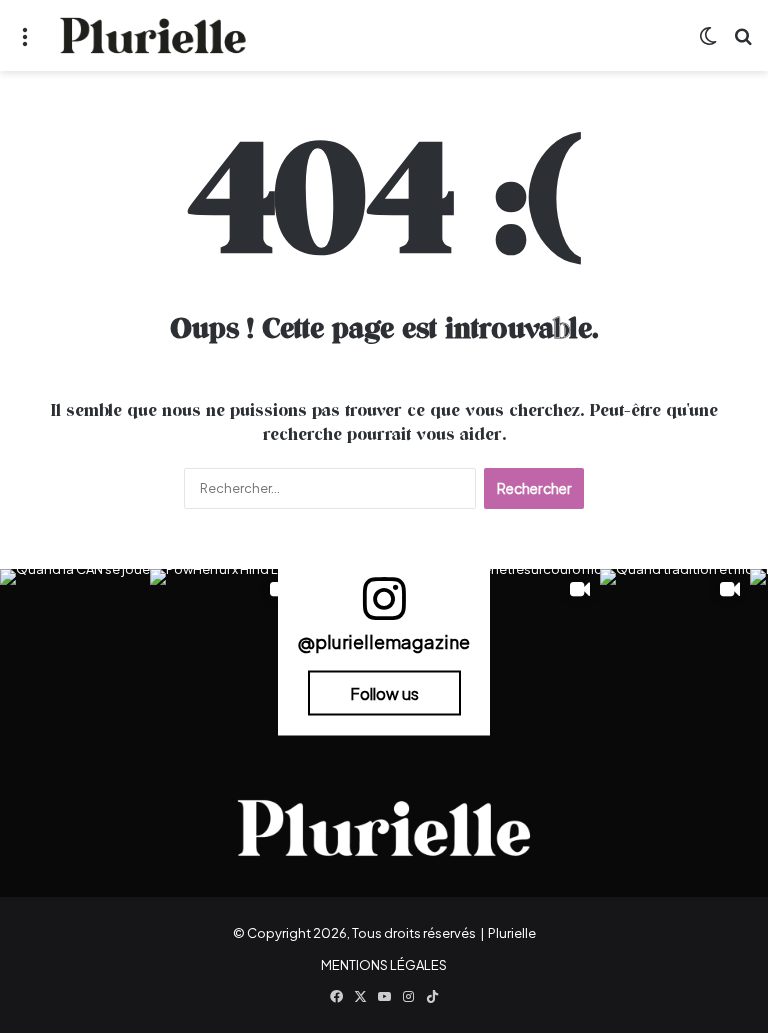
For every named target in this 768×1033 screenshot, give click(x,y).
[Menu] (25, 43)
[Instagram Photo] (75, 644)
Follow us (384, 692)
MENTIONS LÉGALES (384, 965)
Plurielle (512, 933)
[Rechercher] (743, 43)
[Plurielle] (153, 35)
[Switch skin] (708, 43)
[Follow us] (384, 607)
